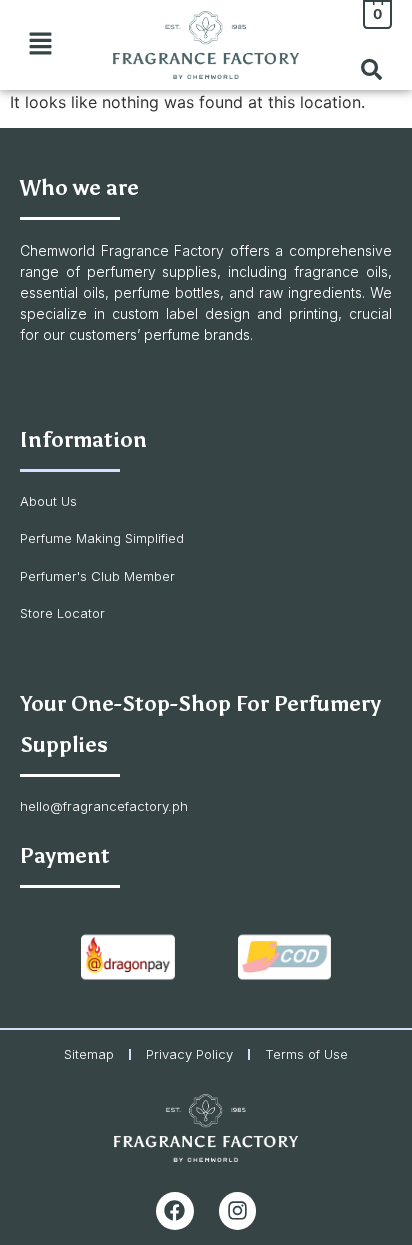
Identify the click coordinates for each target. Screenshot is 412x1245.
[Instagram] (238, 1211)
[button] (40, 44)
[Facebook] (175, 1211)
